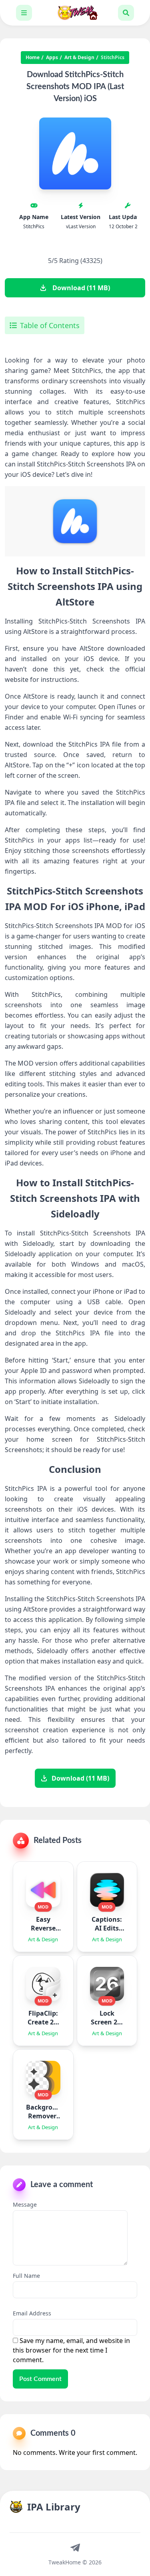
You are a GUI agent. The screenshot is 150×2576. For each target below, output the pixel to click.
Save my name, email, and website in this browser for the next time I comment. (71, 2350)
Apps (52, 58)
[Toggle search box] (126, 13)
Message (25, 2204)
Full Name (26, 2276)
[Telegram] (75, 2547)
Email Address (32, 2313)
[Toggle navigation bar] (24, 13)
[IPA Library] (75, 13)
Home (33, 58)
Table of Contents (50, 325)
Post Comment (40, 2379)
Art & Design (79, 58)
